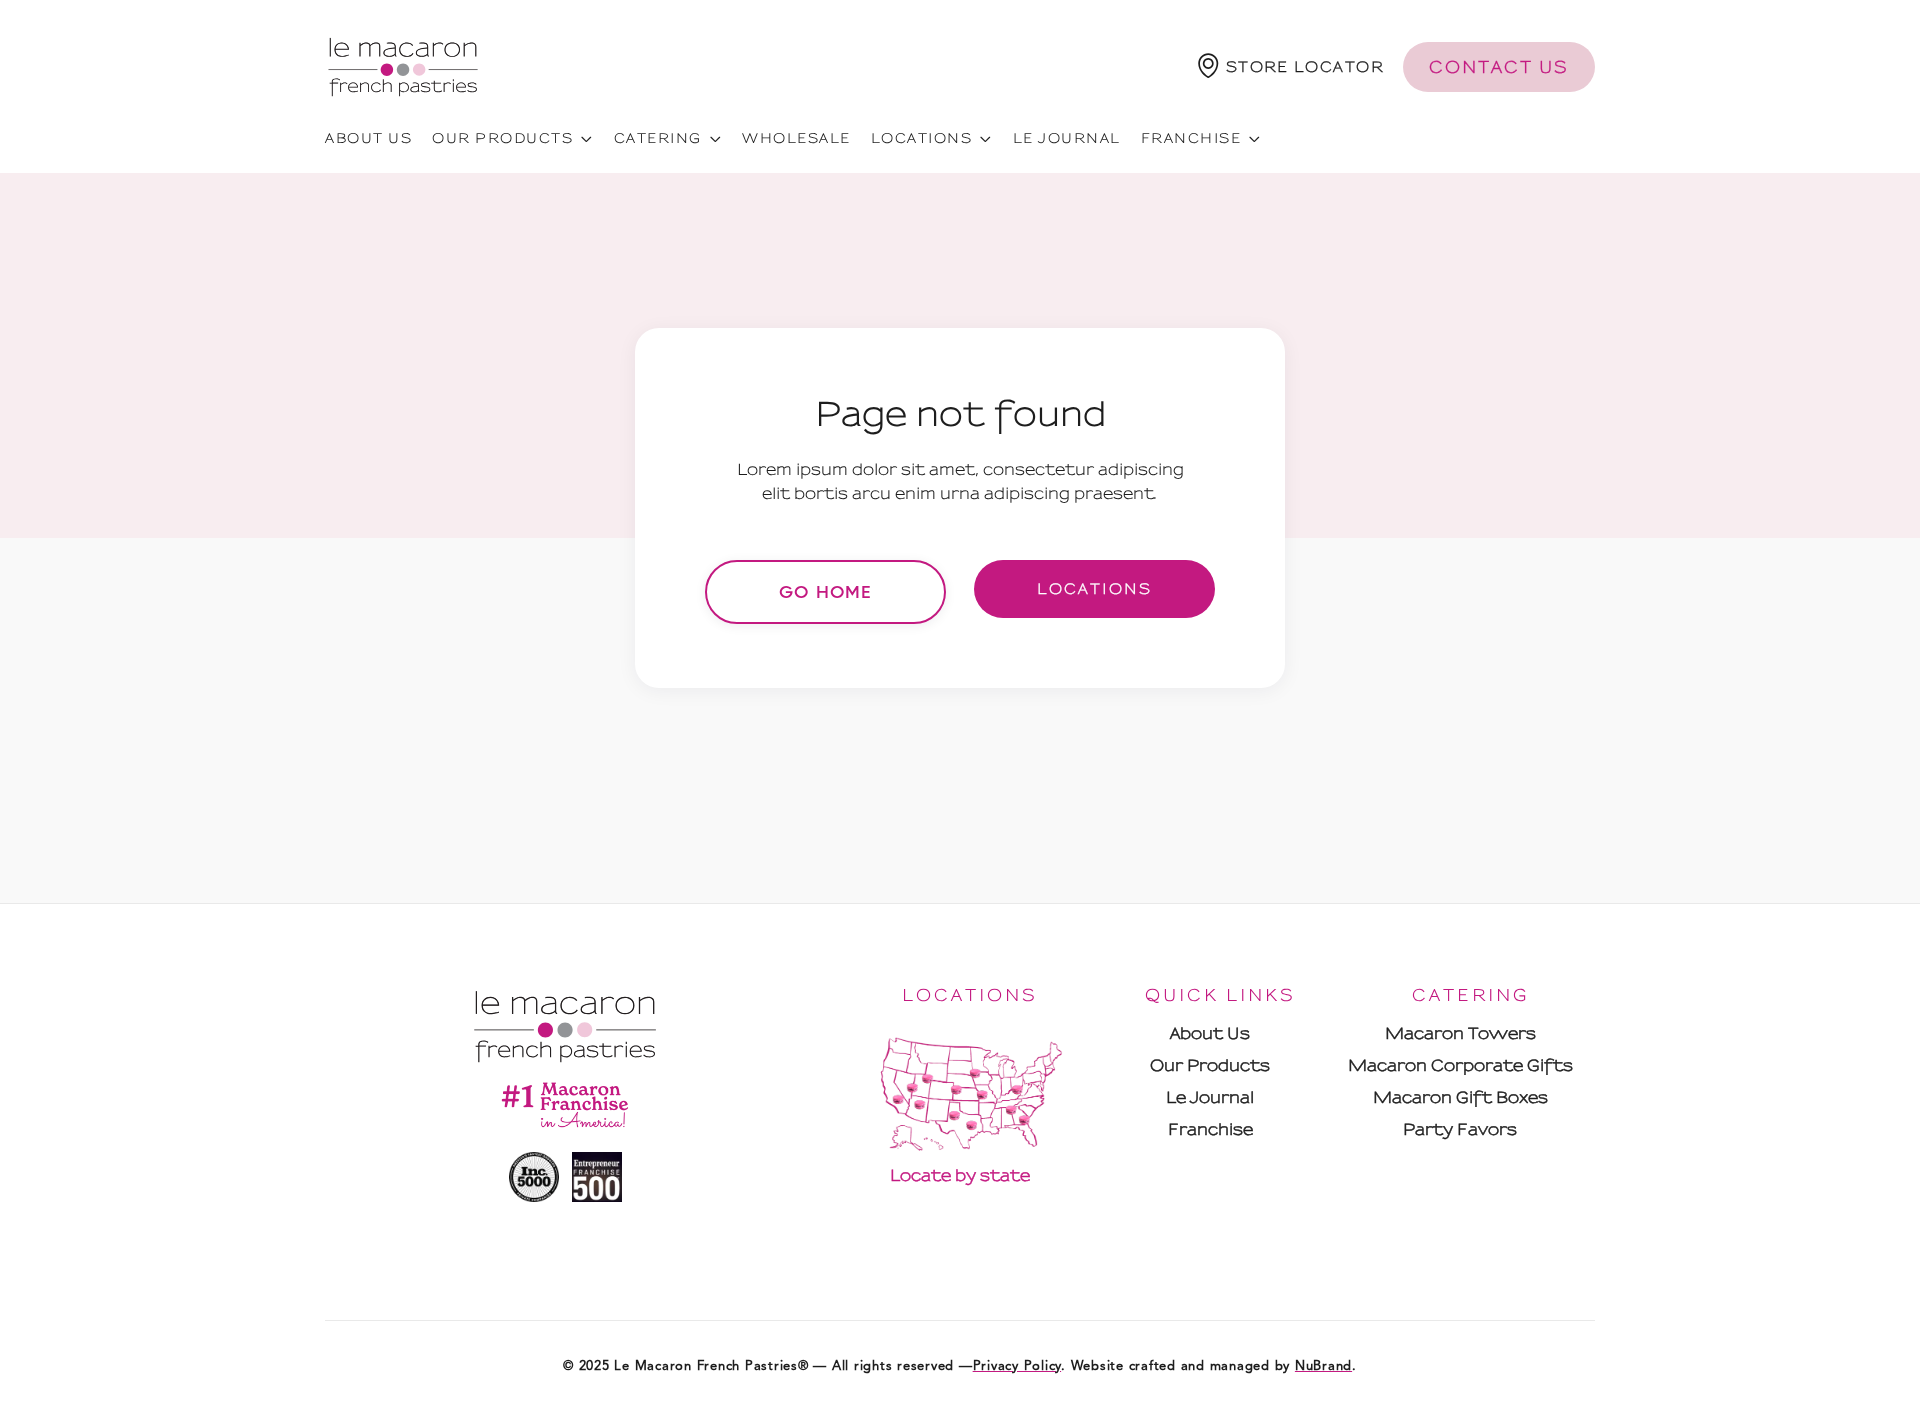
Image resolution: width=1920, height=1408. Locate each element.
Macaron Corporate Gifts (1460, 1065)
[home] (403, 66)
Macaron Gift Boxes (1460, 1097)
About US (368, 138)
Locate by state (960, 1175)
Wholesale (796, 138)
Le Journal (1067, 138)
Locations (1094, 589)
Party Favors (1460, 1129)
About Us (1210, 1033)
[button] (1291, 66)
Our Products (1210, 1065)
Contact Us (1499, 67)
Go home (825, 592)
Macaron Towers (1460, 1033)
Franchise (1210, 1129)
